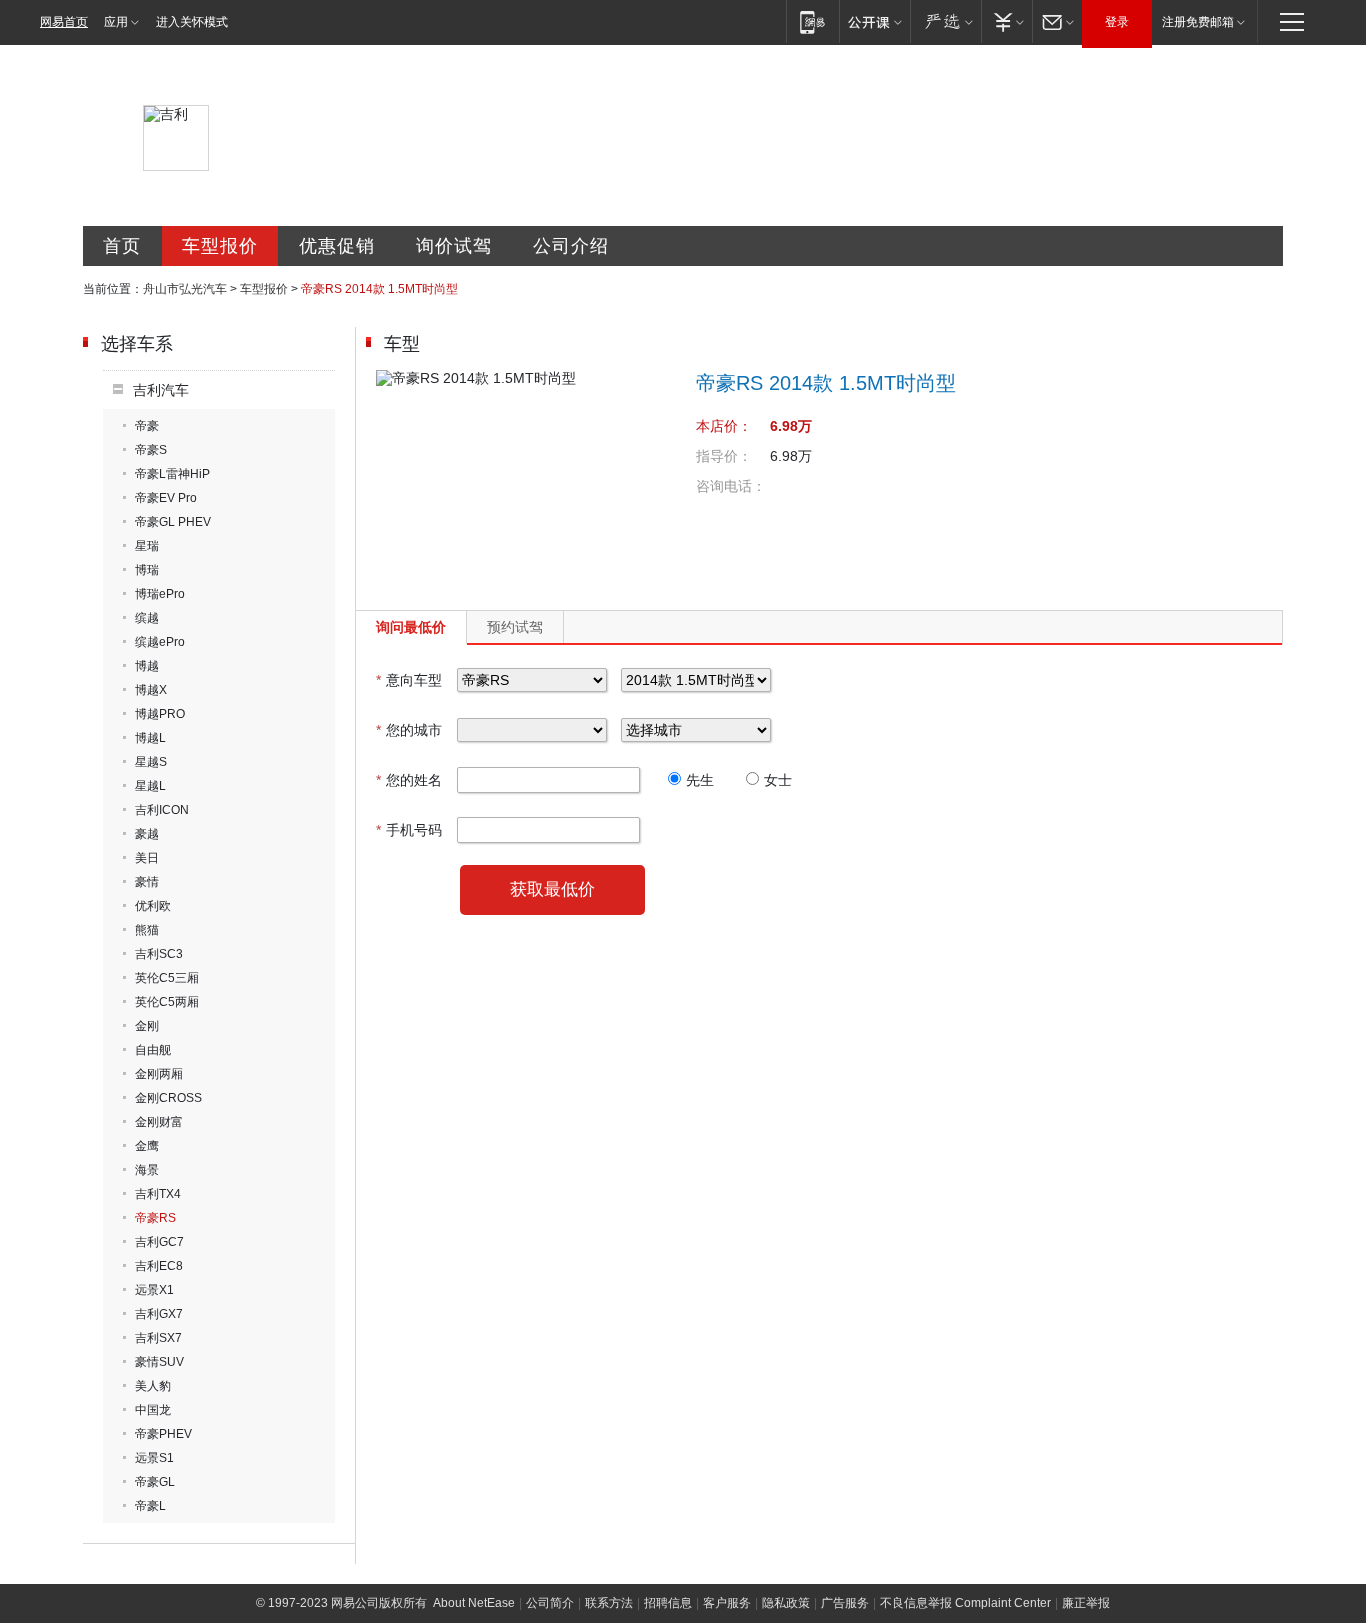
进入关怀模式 (192, 22)
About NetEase (474, 1603)
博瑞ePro (160, 594)
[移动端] (812, 21)
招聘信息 (668, 1603)
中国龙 (153, 1410)
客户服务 (727, 1603)
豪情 (147, 882)
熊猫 (147, 930)
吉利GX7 (159, 1314)
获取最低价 (552, 889)
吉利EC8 (159, 1266)
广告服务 (845, 1603)
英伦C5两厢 (167, 1002)
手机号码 (409, 830)
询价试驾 (454, 246)
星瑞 (147, 546)
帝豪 (147, 426)
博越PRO (160, 714)
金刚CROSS (168, 1098)
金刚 (147, 1026)
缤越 (147, 618)
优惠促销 (337, 246)
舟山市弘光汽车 (185, 289)
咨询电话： (731, 486)
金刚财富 (159, 1122)
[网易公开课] (874, 21)
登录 (1117, 22)
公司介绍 (571, 246)
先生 (700, 780)
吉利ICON (162, 810)
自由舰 (153, 1050)
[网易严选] (945, 21)
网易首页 (64, 22)
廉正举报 (1086, 1603)
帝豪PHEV (163, 1434)
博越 (147, 666)
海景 (147, 1170)
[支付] (1006, 21)
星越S (151, 762)
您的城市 (409, 730)
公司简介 (550, 1603)
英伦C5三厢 (167, 978)
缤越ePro (160, 642)
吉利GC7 (159, 1242)
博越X (151, 690)
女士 (778, 780)
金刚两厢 (159, 1074)
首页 (122, 246)
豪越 (147, 834)
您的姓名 (409, 780)
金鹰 (147, 1146)
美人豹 (153, 1386)
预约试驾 (515, 627)
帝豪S (151, 450)
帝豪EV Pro (166, 498)
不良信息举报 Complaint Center (965, 1603)
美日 (147, 858)
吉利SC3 (159, 954)
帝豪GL (155, 1482)
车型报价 (220, 246)
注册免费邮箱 (1198, 22)
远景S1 (154, 1458)
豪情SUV (159, 1362)
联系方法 (609, 1603)
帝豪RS (155, 1218)
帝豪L (150, 1506)
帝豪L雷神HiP (172, 474)
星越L (150, 786)
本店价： (724, 426)
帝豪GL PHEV (173, 522)
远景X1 (154, 1290)
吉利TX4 (158, 1194)
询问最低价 (411, 627)
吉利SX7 (158, 1338)
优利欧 (153, 906)
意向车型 (409, 680)
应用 (116, 22)
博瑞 (147, 570)
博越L (150, 738)
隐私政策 (786, 1603)
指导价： (724, 456)
